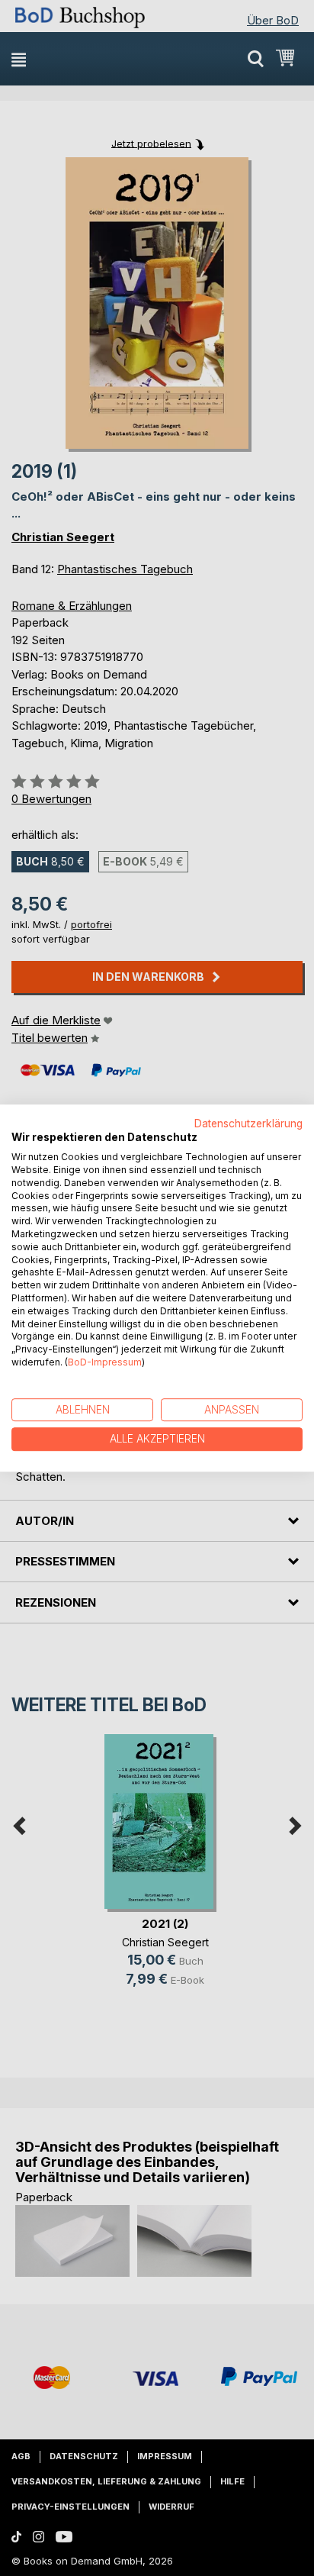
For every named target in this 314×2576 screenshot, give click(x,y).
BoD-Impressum (105, 1362)
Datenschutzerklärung (248, 1124)
